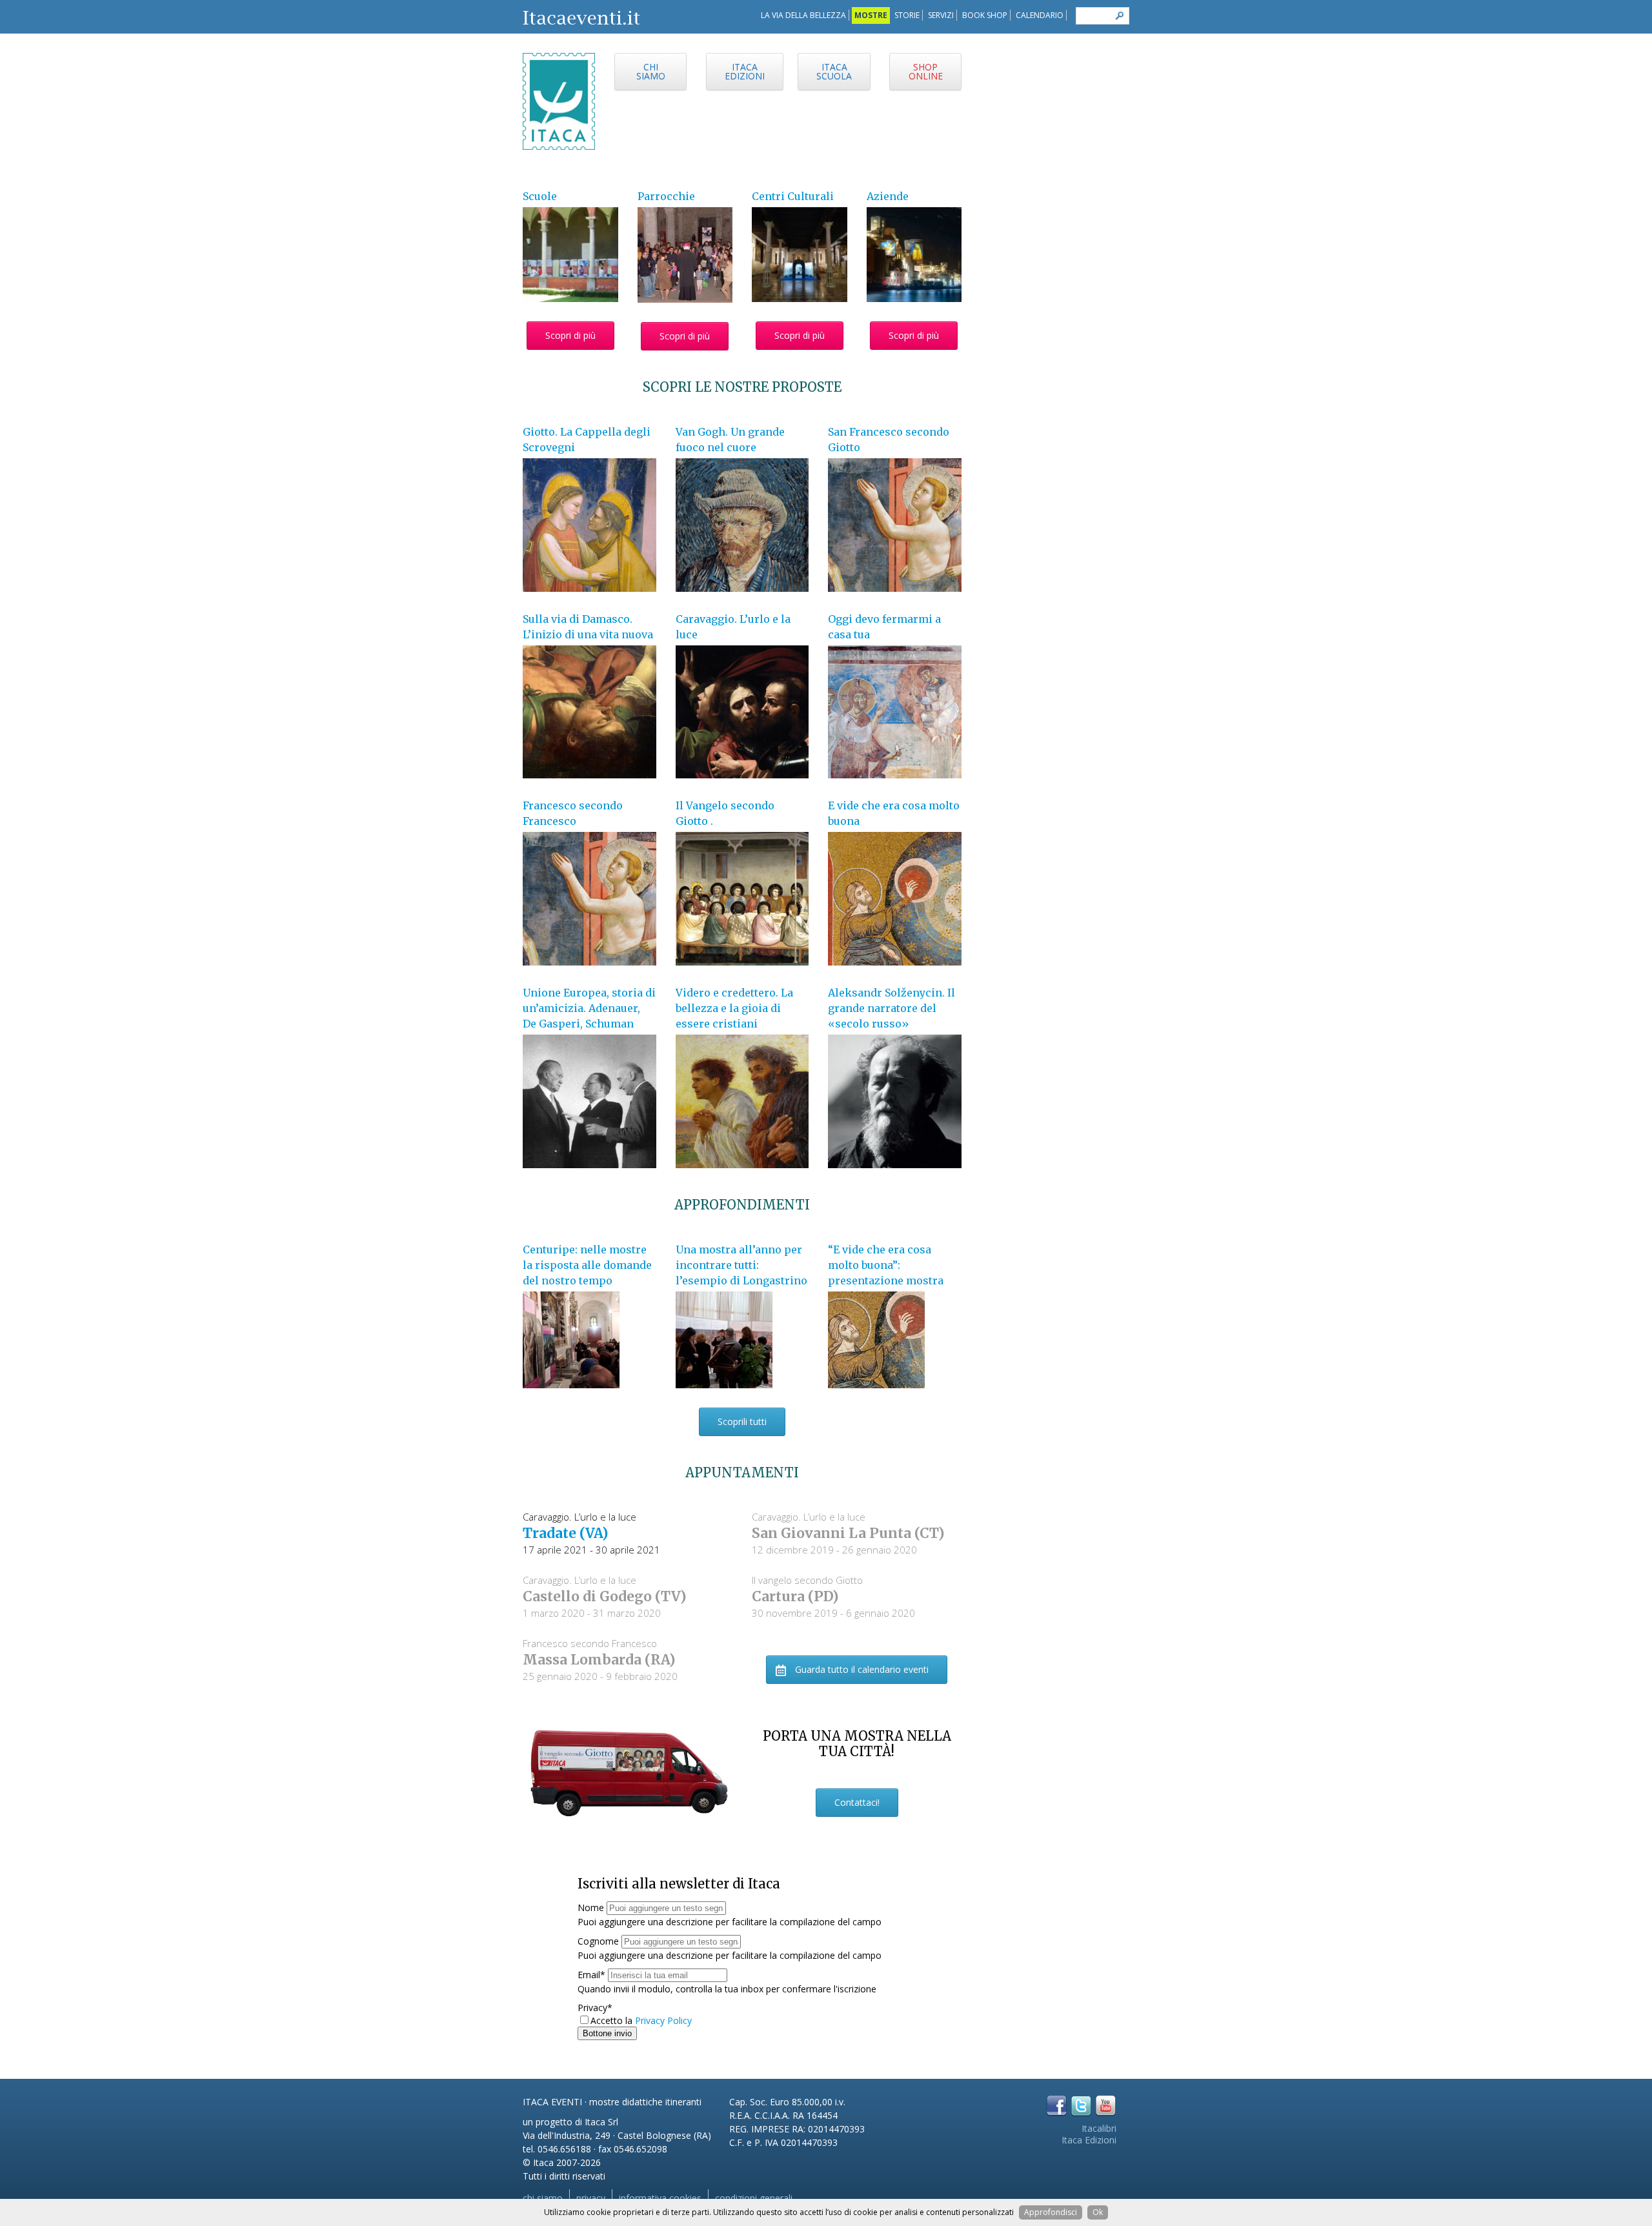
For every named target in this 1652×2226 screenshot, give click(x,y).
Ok (1098, 2212)
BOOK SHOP (985, 15)
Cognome (598, 1941)
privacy (591, 2198)
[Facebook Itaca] (1057, 2106)
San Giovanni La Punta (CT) (848, 1533)
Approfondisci (1051, 2212)
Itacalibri (1099, 2128)
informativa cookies (660, 2198)
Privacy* (595, 2008)
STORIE (907, 15)
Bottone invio (607, 2033)
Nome (591, 1907)
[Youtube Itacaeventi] (1106, 2106)
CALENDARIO (1040, 15)
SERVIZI (941, 15)
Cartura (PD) (795, 1596)
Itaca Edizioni (1089, 2140)
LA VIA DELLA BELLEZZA (803, 15)
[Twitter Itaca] (1081, 2106)
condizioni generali (754, 2198)
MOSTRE (871, 15)
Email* (591, 1975)
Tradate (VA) (565, 1533)
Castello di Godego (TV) (604, 1596)
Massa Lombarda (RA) (599, 1660)
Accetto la (613, 2020)
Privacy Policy (663, 2020)
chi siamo (543, 2198)
